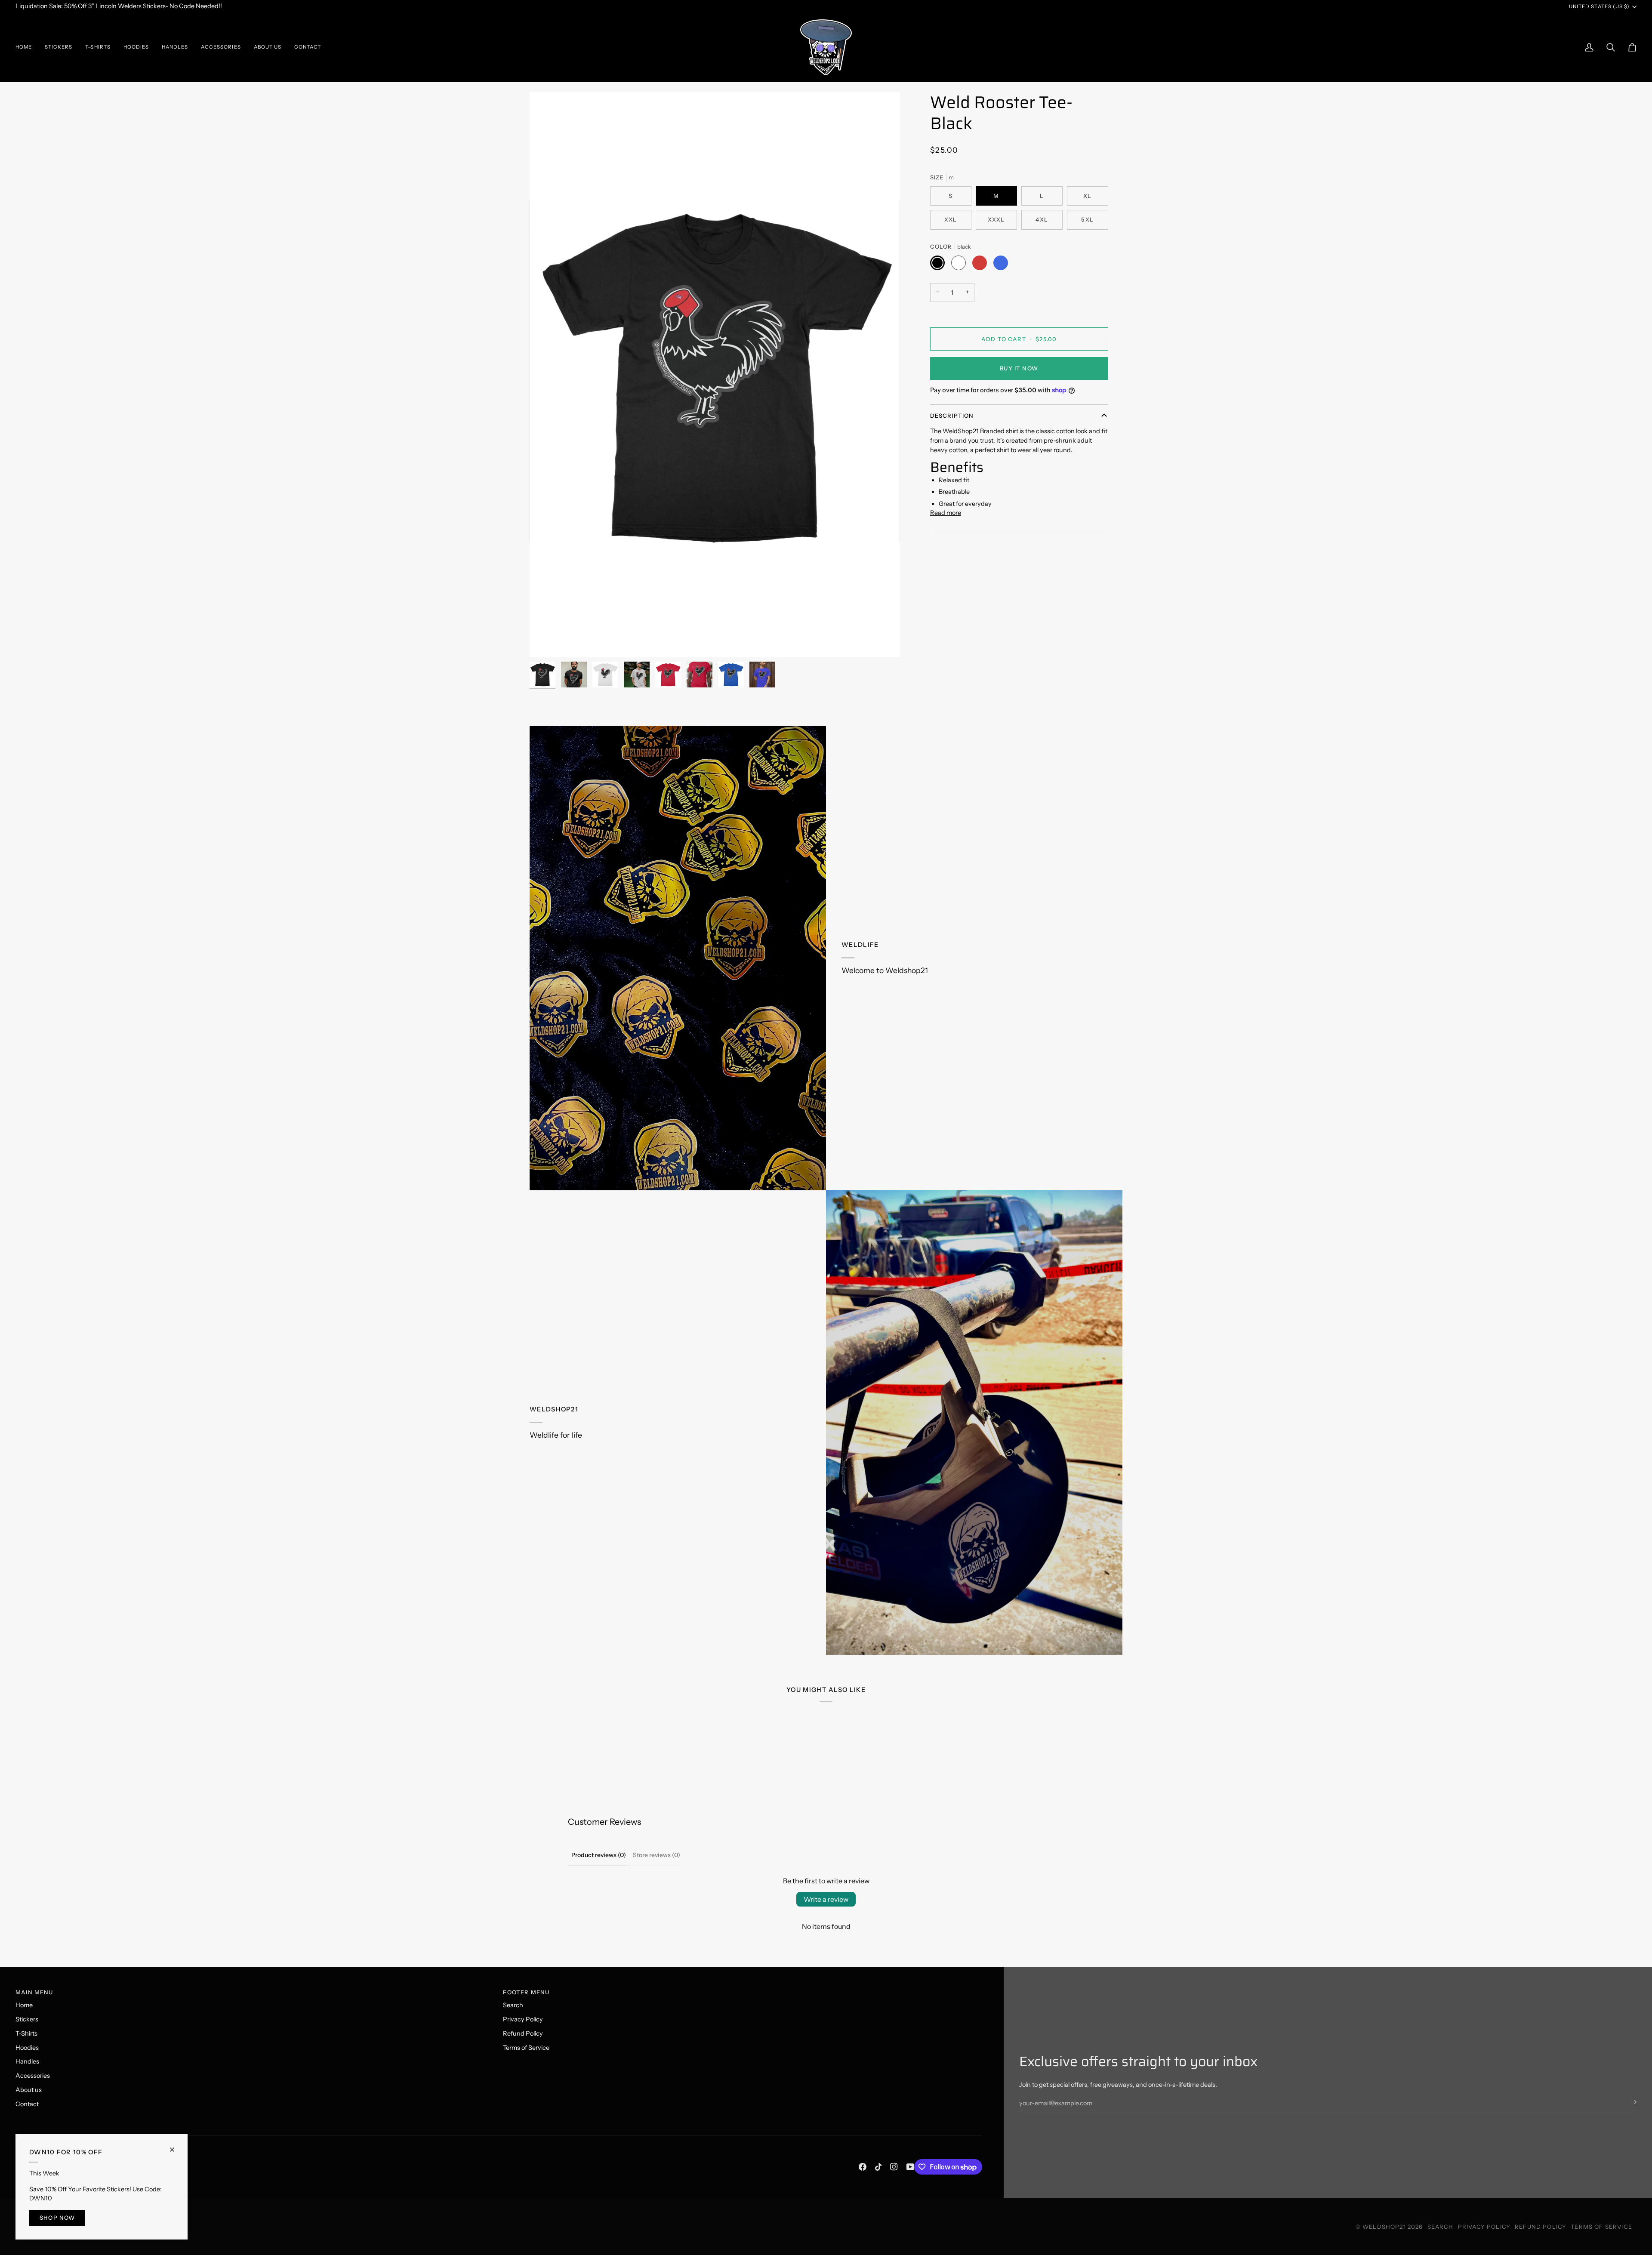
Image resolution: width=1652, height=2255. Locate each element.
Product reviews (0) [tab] (599, 1855)
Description (952, 416)
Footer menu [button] (526, 1992)
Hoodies (27, 2048)
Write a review (826, 1899)
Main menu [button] (34, 1992)
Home (24, 2005)
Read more (946, 513)
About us (29, 2090)
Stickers (27, 2019)
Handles (27, 2061)
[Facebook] (863, 2167)
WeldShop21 (1384, 2227)
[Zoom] (546, 641)
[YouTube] (910, 2167)
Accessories (33, 2076)
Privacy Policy (523, 2019)
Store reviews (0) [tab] (656, 1855)
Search (513, 2005)
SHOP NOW (57, 2218)
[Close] (176, 2146)
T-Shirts (26, 2033)
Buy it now (1019, 368)
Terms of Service (526, 2048)
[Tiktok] (878, 2167)
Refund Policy (523, 2033)
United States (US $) (1599, 6)
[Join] (1629, 2102)
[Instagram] (894, 2167)
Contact (27, 2104)
